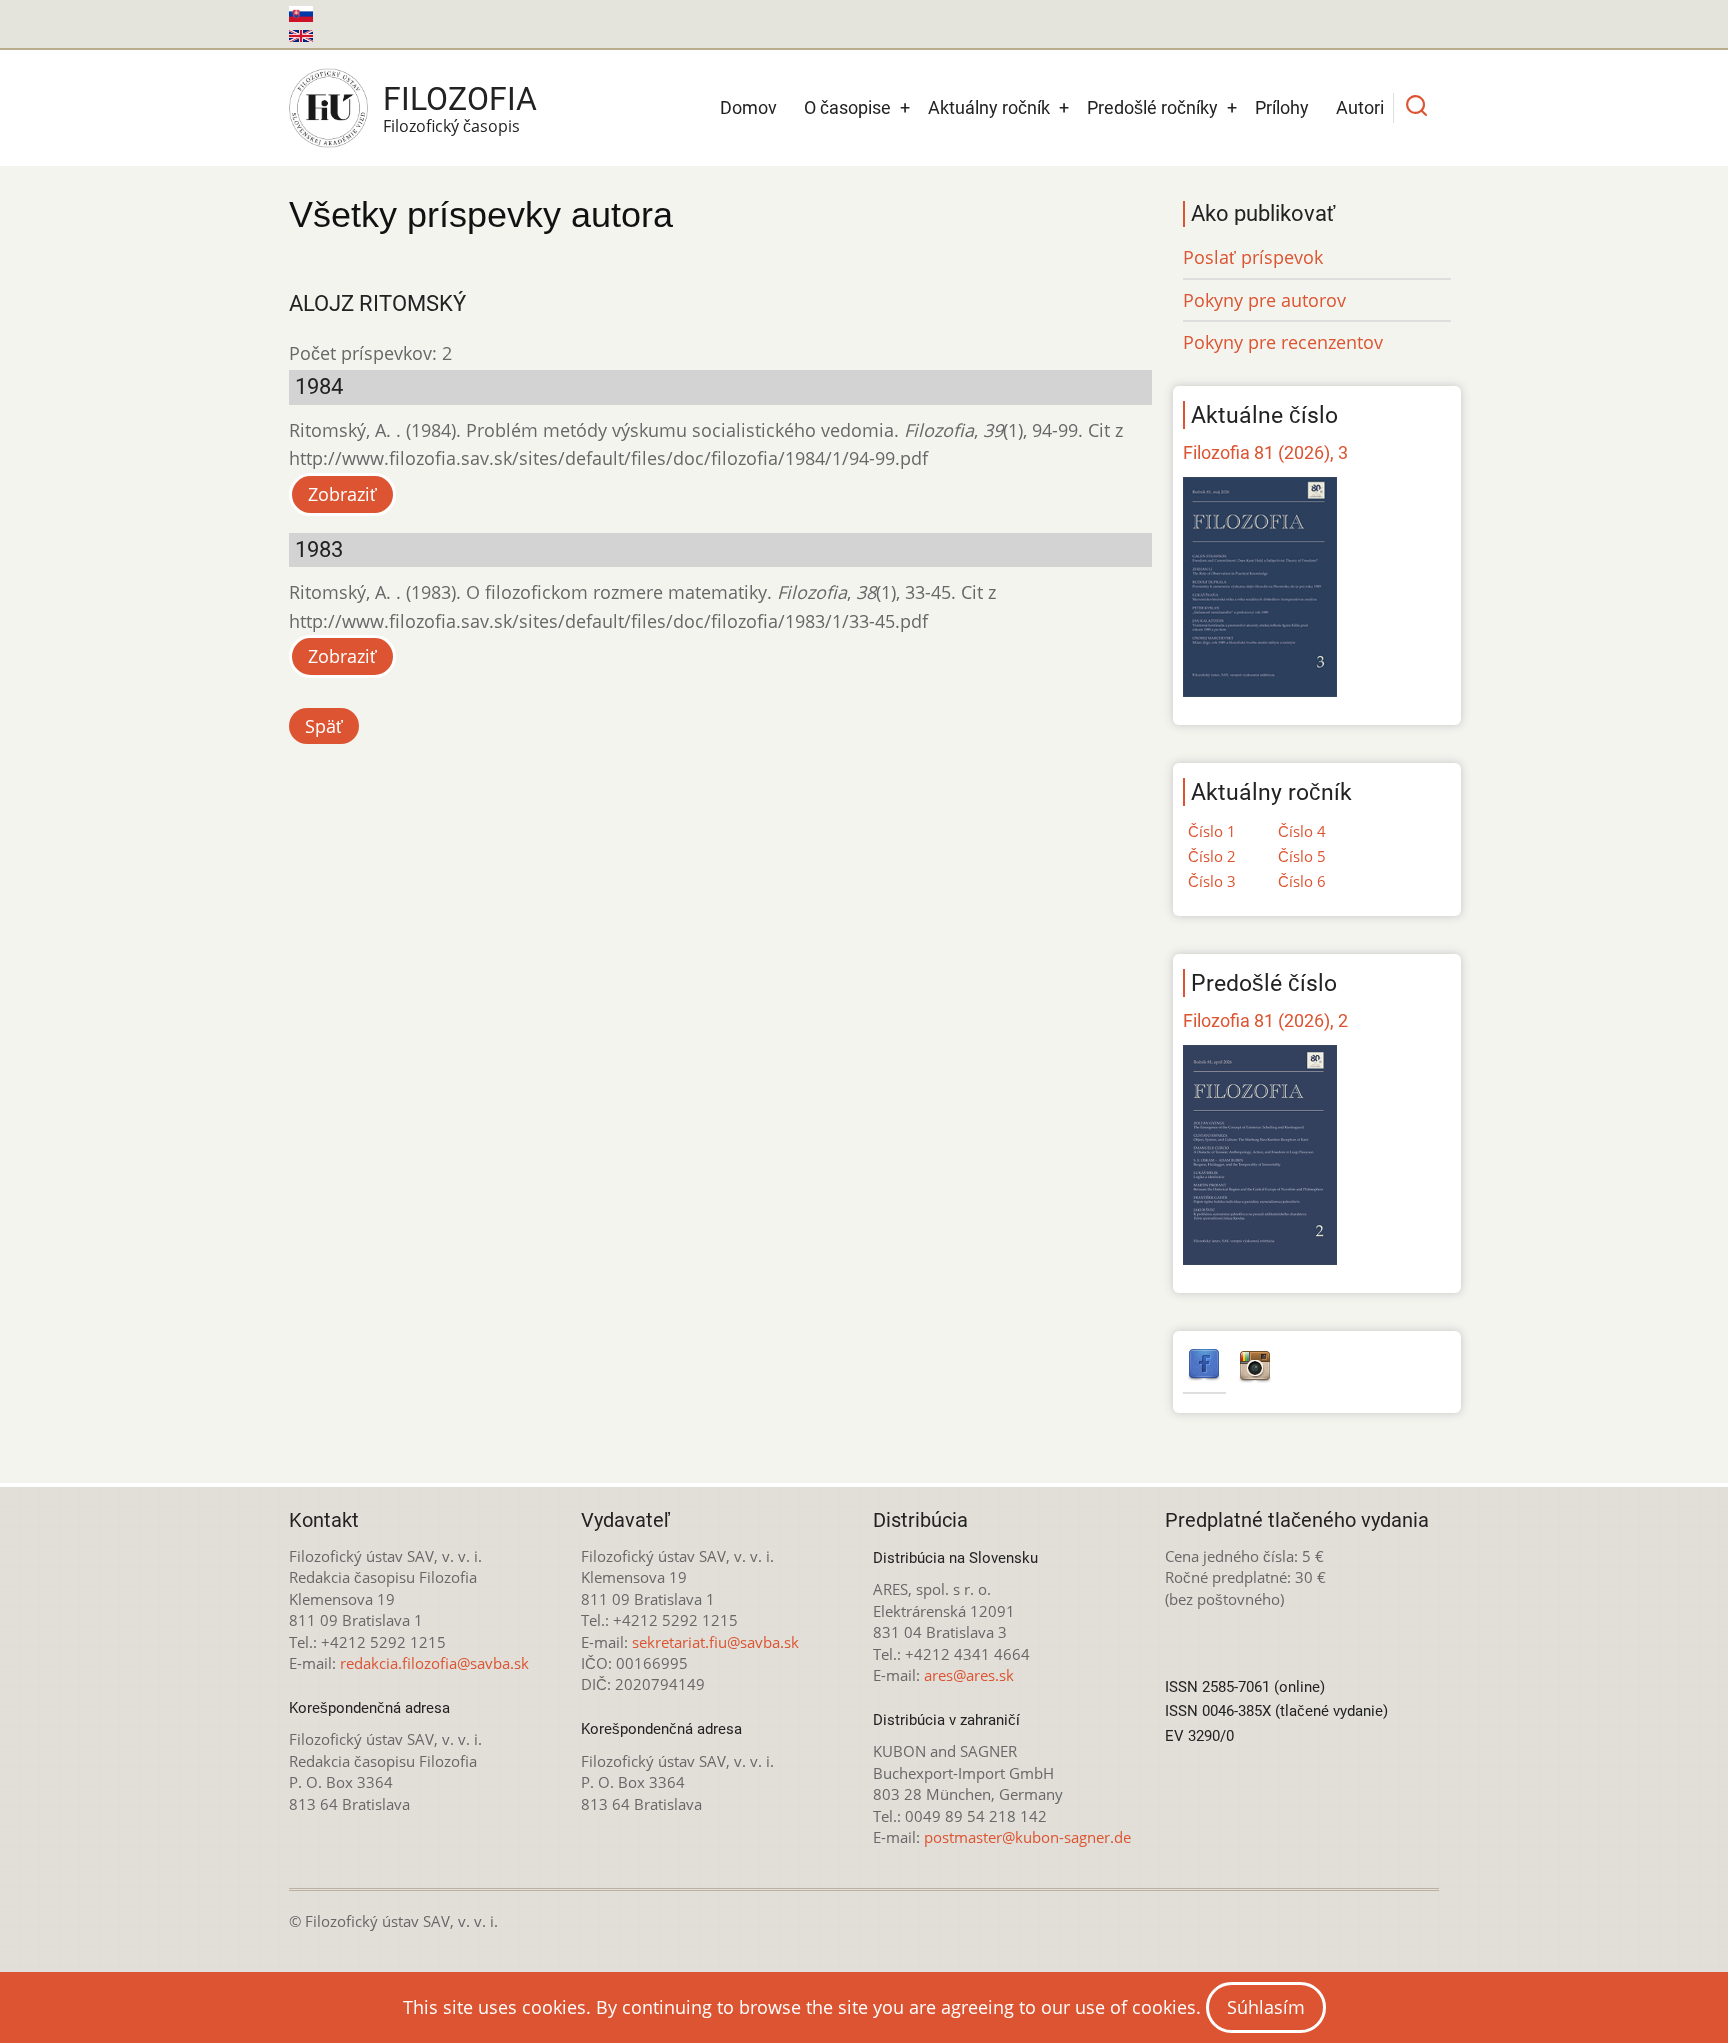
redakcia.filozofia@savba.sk (434, 1663)
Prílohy (1282, 107)
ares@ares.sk (969, 1675)
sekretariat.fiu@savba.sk (715, 1642)
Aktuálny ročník (989, 107)
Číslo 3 (1212, 881)
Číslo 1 (1212, 831)
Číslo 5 (1302, 856)
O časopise (847, 107)
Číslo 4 (1302, 831)
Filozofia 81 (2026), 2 (1265, 1020)
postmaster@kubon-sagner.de (1027, 1837)
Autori (1360, 107)
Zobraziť (342, 494)
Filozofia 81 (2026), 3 (1265, 452)
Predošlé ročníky (1152, 107)
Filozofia (460, 99)
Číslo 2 (1212, 856)
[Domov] (328, 108)
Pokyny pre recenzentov (1283, 342)
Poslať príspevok (1253, 257)
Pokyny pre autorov (1264, 300)
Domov (748, 107)
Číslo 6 (1302, 881)
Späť (324, 726)
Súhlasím (1266, 2007)
